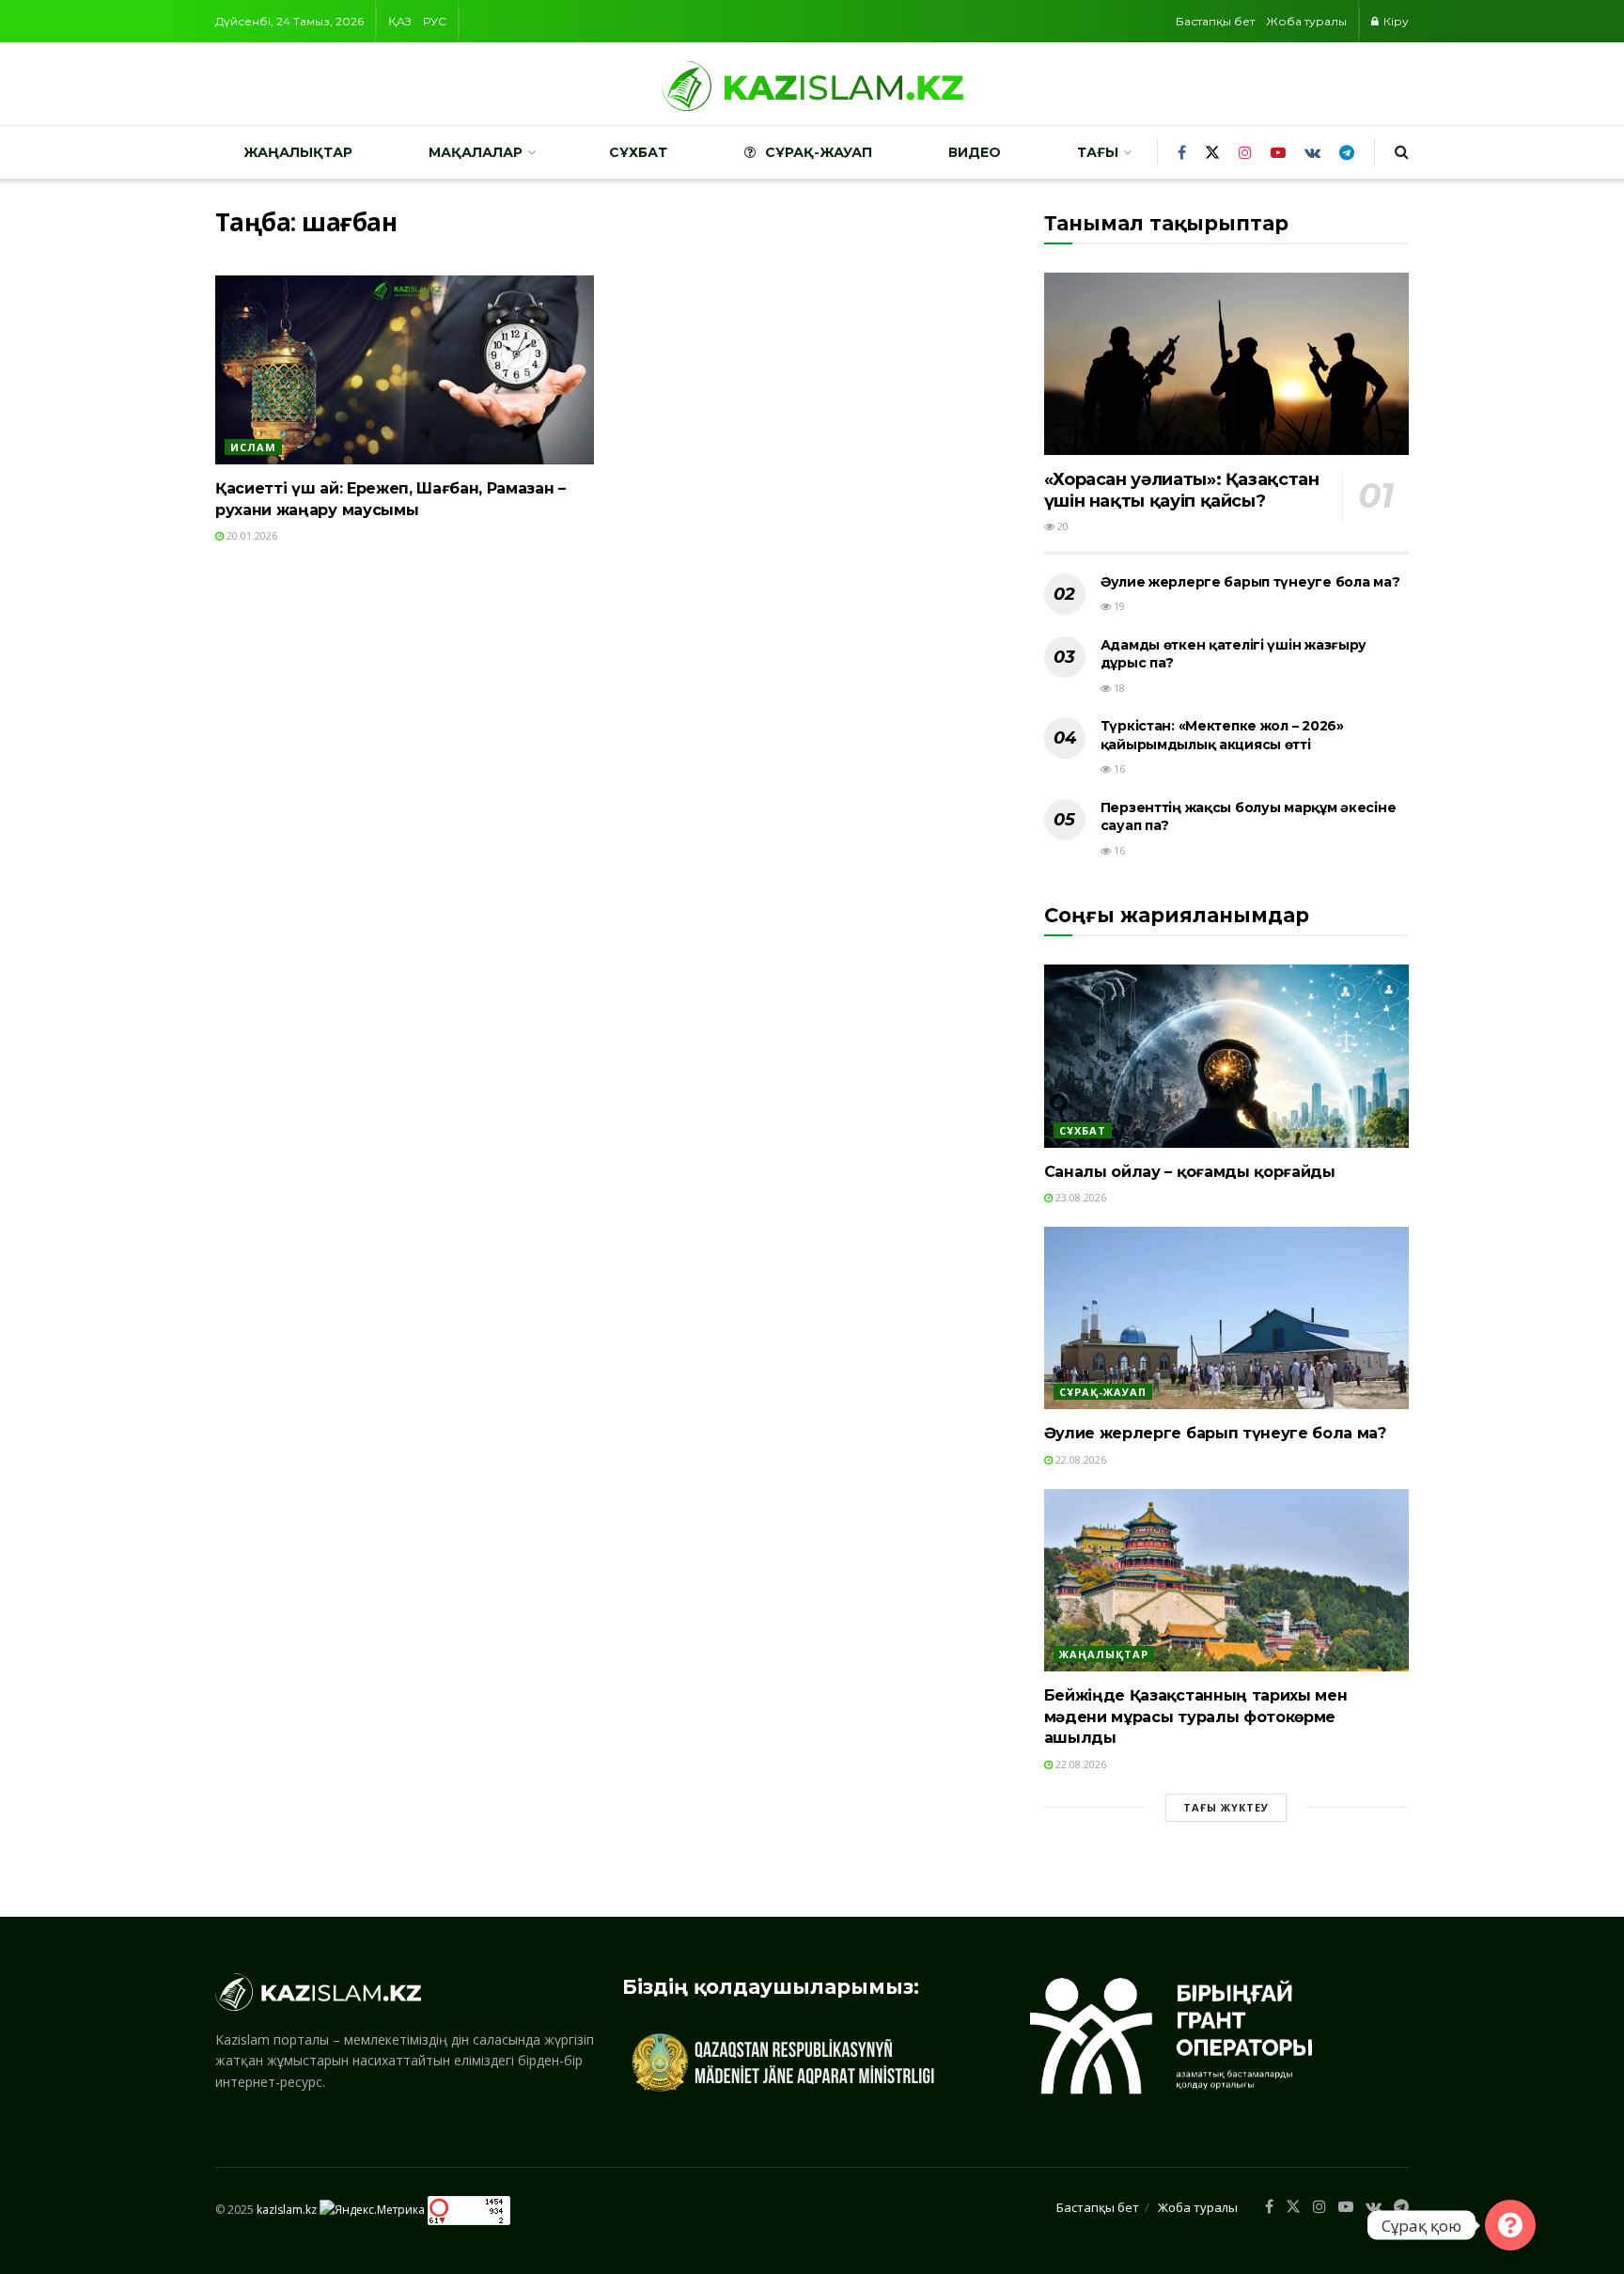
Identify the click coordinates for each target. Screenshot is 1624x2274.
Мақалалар (476, 152)
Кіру (1395, 21)
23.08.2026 (1079, 1197)
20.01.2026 (250, 535)
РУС (435, 21)
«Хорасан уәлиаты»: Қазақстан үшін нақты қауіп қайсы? (1182, 490)
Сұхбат (638, 152)
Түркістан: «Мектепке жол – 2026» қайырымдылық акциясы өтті (1222, 735)
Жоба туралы (1306, 21)
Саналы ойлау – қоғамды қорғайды (1190, 1172)
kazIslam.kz (287, 2210)
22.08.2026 (1079, 1459)
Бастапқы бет (1215, 21)
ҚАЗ (400, 21)
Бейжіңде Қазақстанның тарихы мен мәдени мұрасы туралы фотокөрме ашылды (1196, 1717)
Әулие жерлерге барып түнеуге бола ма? (1250, 582)
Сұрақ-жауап (819, 152)
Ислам (253, 447)
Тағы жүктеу (1226, 1807)
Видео (975, 152)
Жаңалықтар (298, 152)
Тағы (1098, 152)
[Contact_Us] (1510, 2225)
